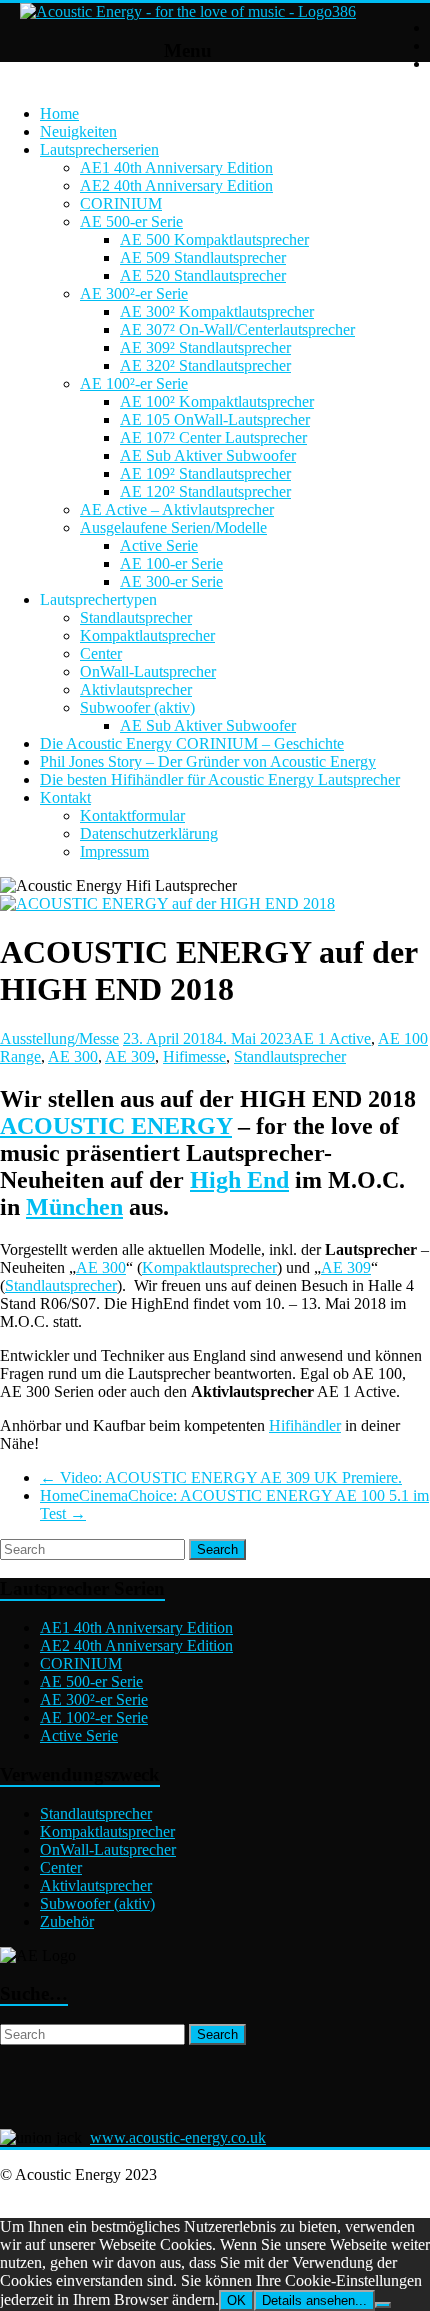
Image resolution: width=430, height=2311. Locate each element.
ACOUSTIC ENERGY (116, 1126)
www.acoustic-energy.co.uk (178, 2137)
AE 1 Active (331, 1038)
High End (239, 1180)
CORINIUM (121, 203)
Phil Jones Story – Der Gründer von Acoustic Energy (208, 761)
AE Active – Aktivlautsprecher (177, 509)
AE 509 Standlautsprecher (203, 257)
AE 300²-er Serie (134, 293)
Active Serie (159, 545)
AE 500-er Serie (131, 221)
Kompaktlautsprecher (147, 635)
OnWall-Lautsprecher (148, 671)
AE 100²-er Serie (134, 383)
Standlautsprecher (136, 617)
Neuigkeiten (78, 131)
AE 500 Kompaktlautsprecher (214, 239)
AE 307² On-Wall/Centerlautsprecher (237, 329)
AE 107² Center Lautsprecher (213, 437)
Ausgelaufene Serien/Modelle (173, 527)
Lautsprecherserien (99, 149)
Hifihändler (305, 1425)
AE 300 (73, 1056)
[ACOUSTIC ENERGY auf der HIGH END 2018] (167, 903)
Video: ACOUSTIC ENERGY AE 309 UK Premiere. (221, 1477)
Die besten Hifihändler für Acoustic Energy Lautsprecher (220, 779)
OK (236, 2300)
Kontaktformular (132, 815)
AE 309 (130, 1056)
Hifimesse (194, 1056)
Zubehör (67, 1921)
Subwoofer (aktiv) (137, 707)
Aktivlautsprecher (136, 689)
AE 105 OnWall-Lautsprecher (215, 419)
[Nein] (383, 2305)
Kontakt (65, 797)
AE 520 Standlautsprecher (203, 275)
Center (101, 653)
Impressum (114, 851)
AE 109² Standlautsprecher (205, 473)
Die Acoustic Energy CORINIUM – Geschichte (192, 743)
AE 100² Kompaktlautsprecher (217, 401)
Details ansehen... (314, 2300)
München (74, 1207)
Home (59, 113)
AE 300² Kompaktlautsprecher (217, 311)
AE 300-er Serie (171, 581)
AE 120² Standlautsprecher (205, 491)
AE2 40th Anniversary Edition (176, 185)
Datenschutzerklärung (149, 833)
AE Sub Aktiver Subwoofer (208, 455)
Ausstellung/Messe (59, 1038)
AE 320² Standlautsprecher (205, 365)
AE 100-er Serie (171, 563)
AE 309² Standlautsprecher (205, 347)
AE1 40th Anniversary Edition (176, 167)
